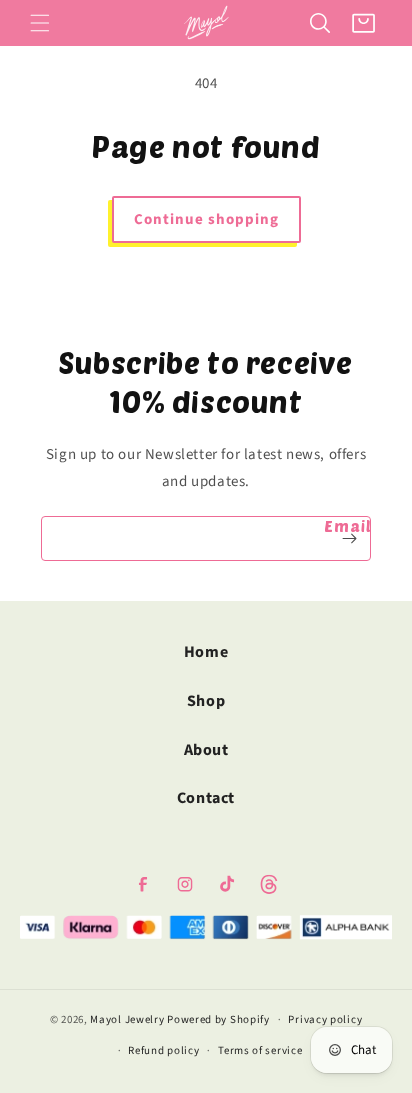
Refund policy (163, 1050)
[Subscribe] (349, 538)
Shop (206, 701)
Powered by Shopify (218, 1019)
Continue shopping (206, 219)
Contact (206, 798)
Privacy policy (325, 1019)
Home (206, 652)
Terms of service (260, 1050)
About (206, 750)
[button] (40, 23)
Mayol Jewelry (127, 1019)
